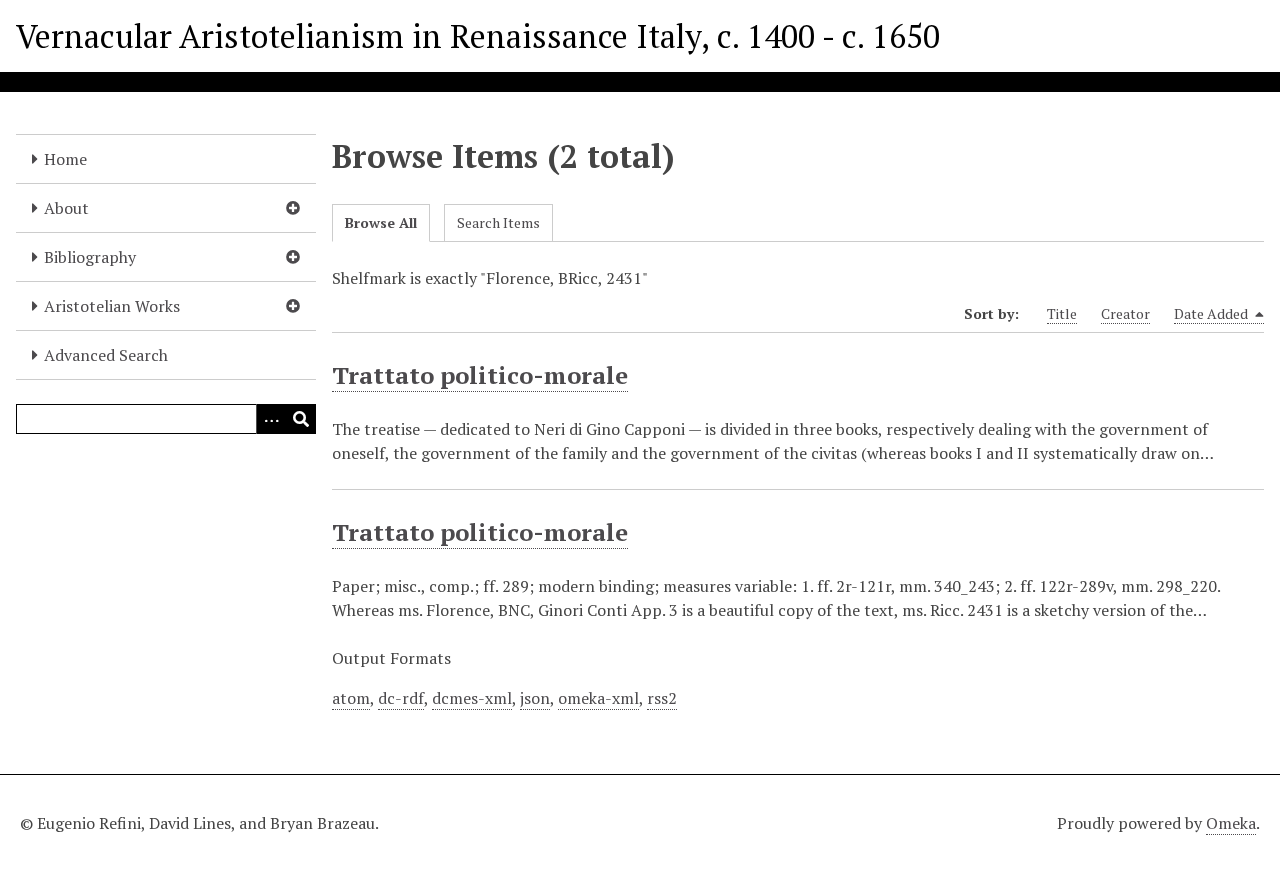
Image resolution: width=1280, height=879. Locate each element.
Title (1062, 313)
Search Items (498, 222)
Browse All (381, 222)
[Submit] (301, 419)
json (535, 698)
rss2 (662, 698)
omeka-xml (598, 698)
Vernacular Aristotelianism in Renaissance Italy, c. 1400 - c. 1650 (478, 36)
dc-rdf (401, 698)
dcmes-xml (472, 698)
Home (65, 159)
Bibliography (90, 257)
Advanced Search (106, 355)
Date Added (1212, 313)
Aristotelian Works (112, 306)
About (66, 208)
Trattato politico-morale (480, 375)
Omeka (1231, 823)
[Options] (271, 419)
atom (351, 698)
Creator (1125, 313)
